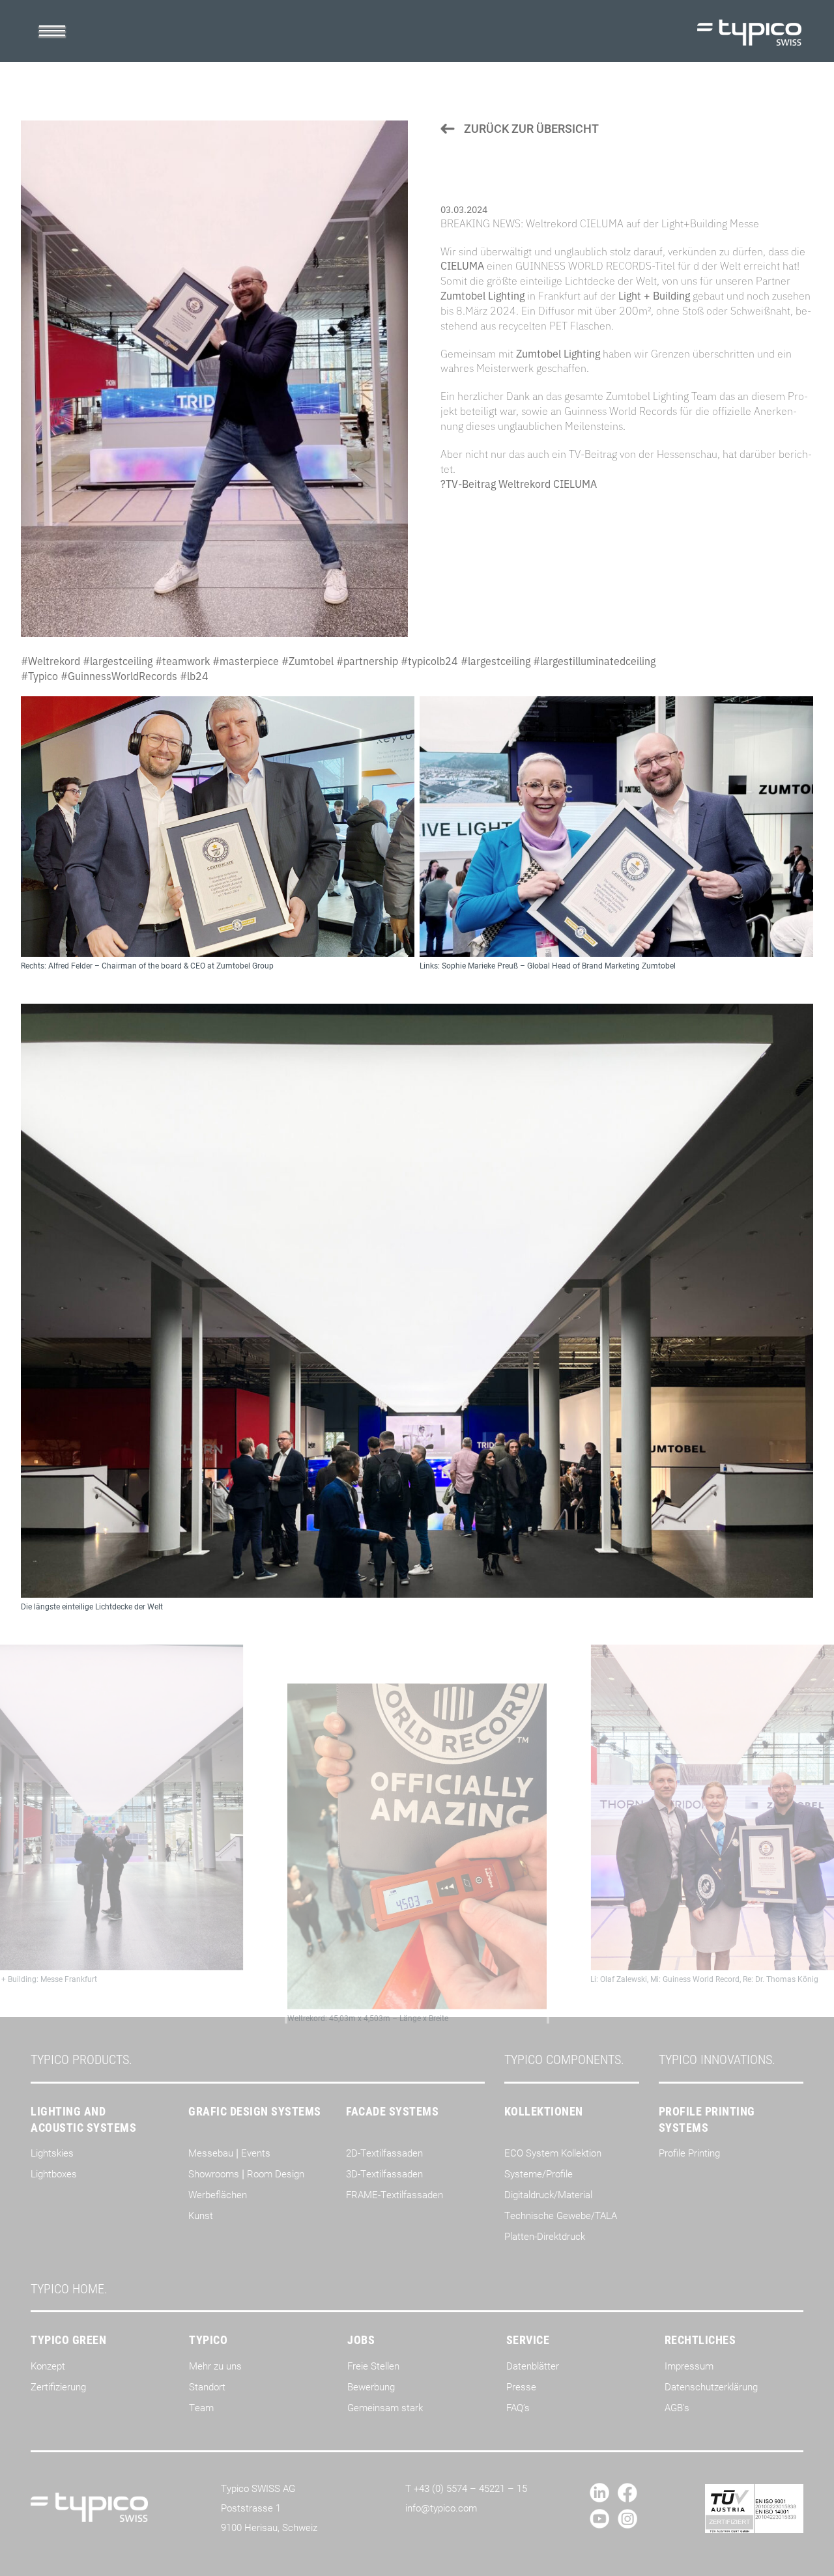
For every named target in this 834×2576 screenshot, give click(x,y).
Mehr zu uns (215, 2366)
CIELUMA (462, 265)
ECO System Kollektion (553, 2153)
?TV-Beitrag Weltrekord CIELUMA (519, 483)
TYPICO (208, 2340)
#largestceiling (118, 660)
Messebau (211, 2153)
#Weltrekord (50, 660)
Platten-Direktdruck (545, 2236)
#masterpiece (246, 660)
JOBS (361, 2340)
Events (256, 2153)
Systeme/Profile (539, 2173)
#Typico (39, 675)
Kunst (201, 2215)
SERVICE (528, 2340)
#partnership (367, 660)
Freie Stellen (373, 2366)
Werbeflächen (218, 2194)
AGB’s (677, 2407)
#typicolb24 (429, 660)
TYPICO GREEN (68, 2340)
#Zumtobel (308, 660)
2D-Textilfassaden (384, 2153)
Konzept (48, 2366)
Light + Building (654, 295)
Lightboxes (54, 2173)
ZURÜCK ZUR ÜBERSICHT (530, 128)
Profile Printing (689, 2153)
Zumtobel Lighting (482, 295)
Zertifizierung (58, 2386)
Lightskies (52, 2153)
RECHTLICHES (700, 2340)
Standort (207, 2386)
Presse (521, 2386)
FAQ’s (518, 2407)
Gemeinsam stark (385, 2407)
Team (201, 2407)
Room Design (276, 2173)
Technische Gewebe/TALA (561, 2215)
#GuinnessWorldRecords (119, 675)
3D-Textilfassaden (384, 2173)
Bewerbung (371, 2386)
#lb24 (194, 675)
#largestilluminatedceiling (594, 660)
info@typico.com (441, 2508)
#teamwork (182, 660)
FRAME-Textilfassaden (395, 2194)
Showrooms (214, 2173)
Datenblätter (533, 2366)
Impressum (689, 2366)
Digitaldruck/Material (548, 2194)
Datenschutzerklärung (711, 2386)
